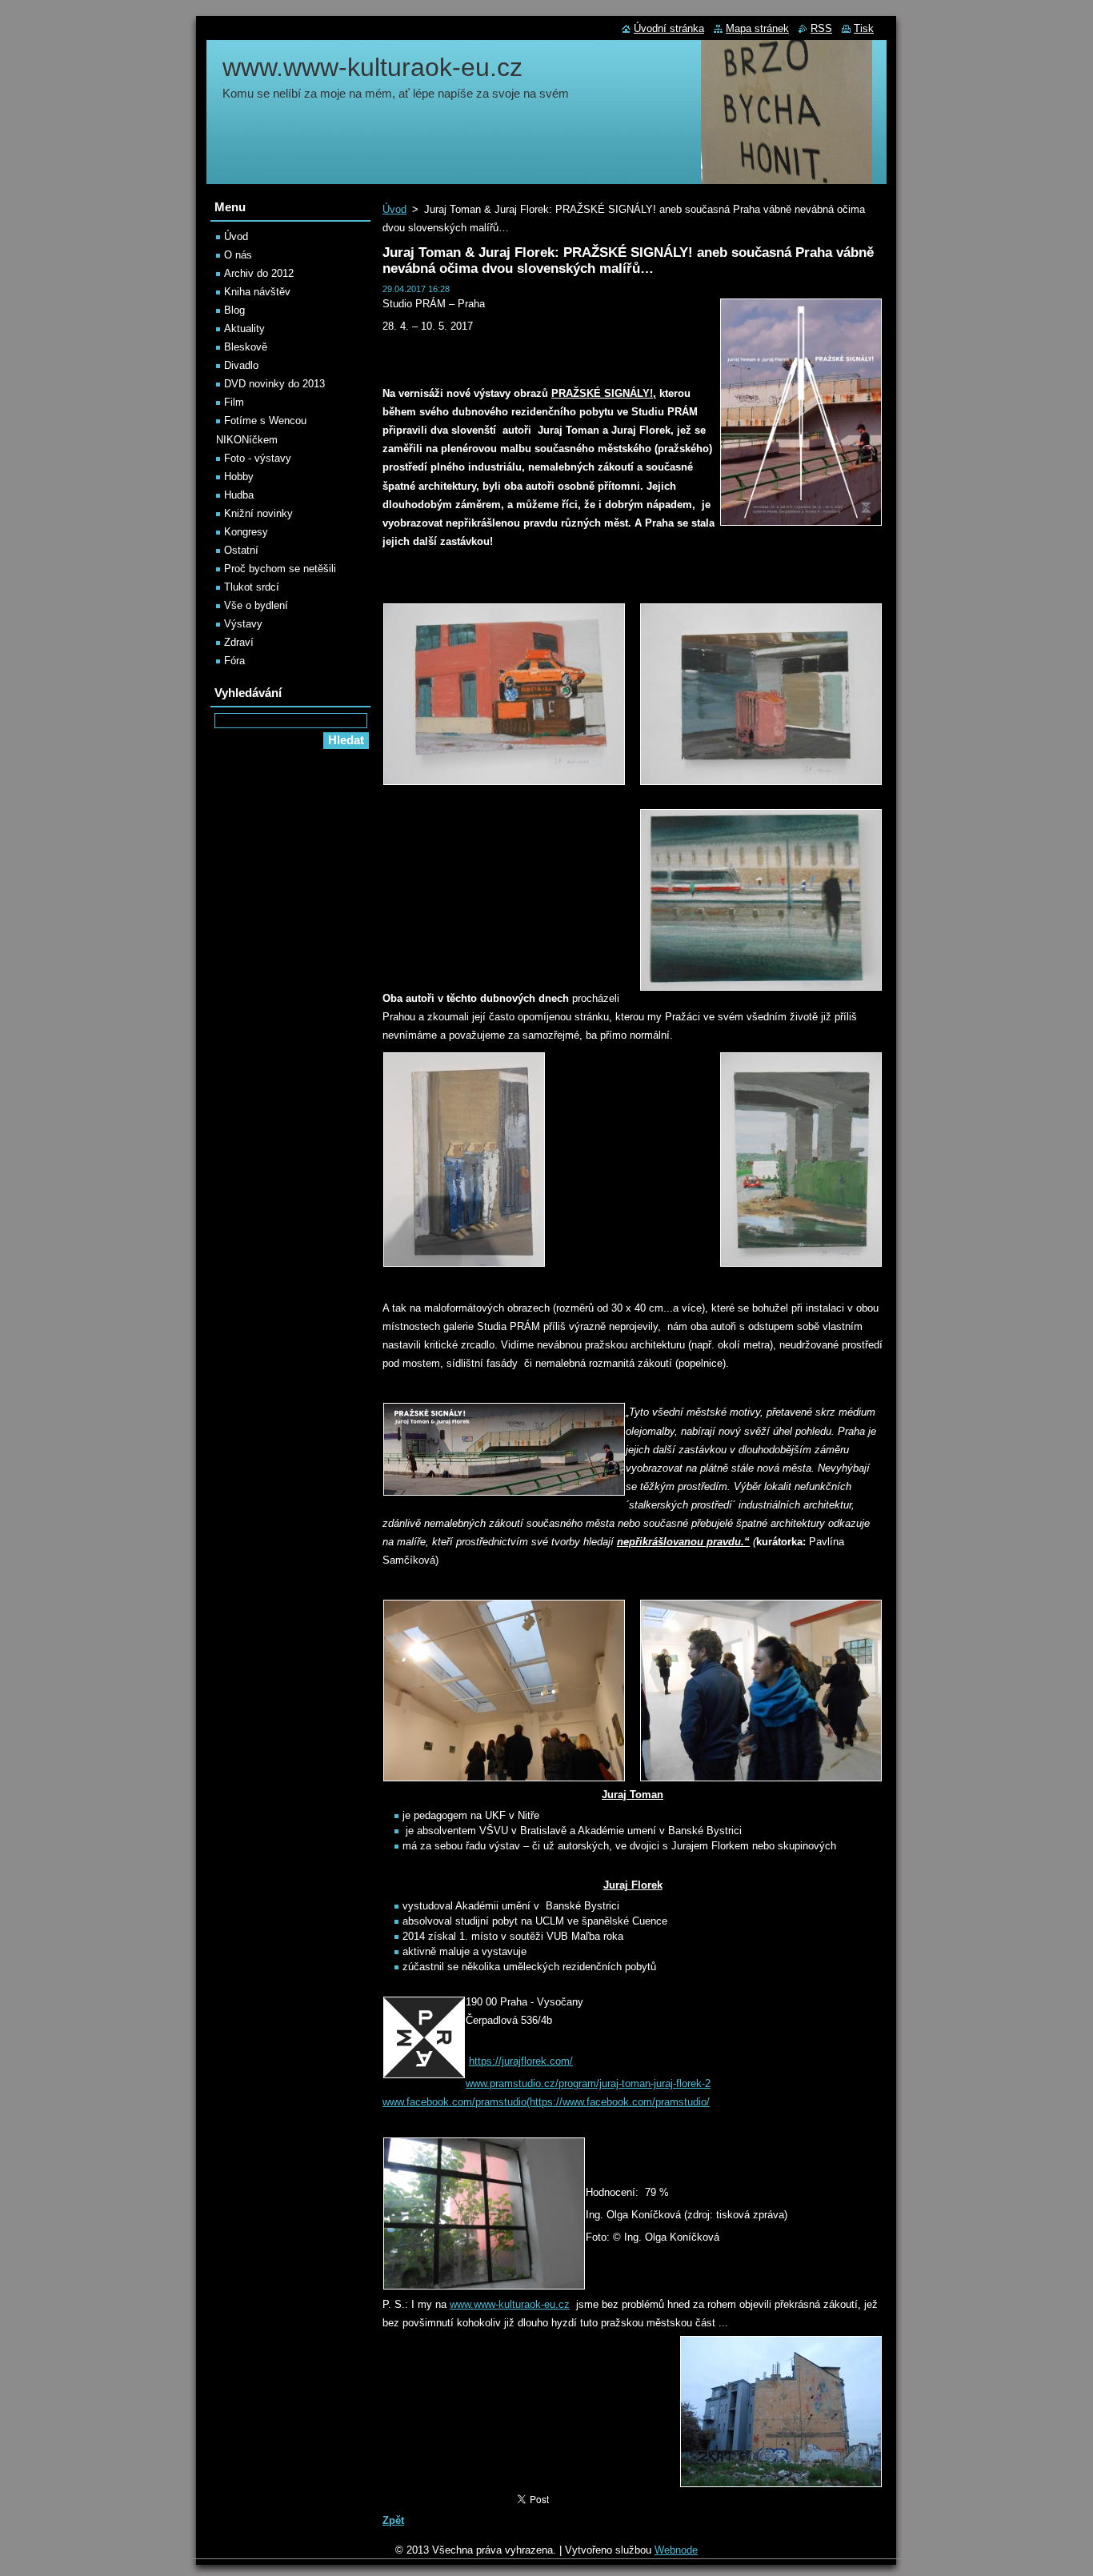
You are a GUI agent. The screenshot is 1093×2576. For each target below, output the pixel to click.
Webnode (676, 2550)
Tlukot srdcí (252, 587)
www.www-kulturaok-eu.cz (510, 2304)
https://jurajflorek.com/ (521, 2061)
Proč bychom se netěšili (280, 569)
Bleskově (246, 347)
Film (234, 402)
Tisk (864, 28)
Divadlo (241, 365)
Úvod (394, 209)
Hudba (239, 495)
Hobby (239, 477)
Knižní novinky (258, 513)
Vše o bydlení (256, 605)
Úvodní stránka (669, 28)
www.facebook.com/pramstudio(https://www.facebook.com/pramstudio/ (546, 2102)
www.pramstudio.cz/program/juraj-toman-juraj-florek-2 (588, 2083)
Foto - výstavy (258, 458)
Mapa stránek (757, 28)
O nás (238, 255)
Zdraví (239, 642)
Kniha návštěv (257, 292)
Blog (234, 310)
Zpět (393, 2520)
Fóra (234, 661)
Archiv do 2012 (259, 273)
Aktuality (244, 329)
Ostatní (241, 550)
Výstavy (243, 624)
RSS (821, 28)
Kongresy (246, 532)
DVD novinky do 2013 (274, 384)
